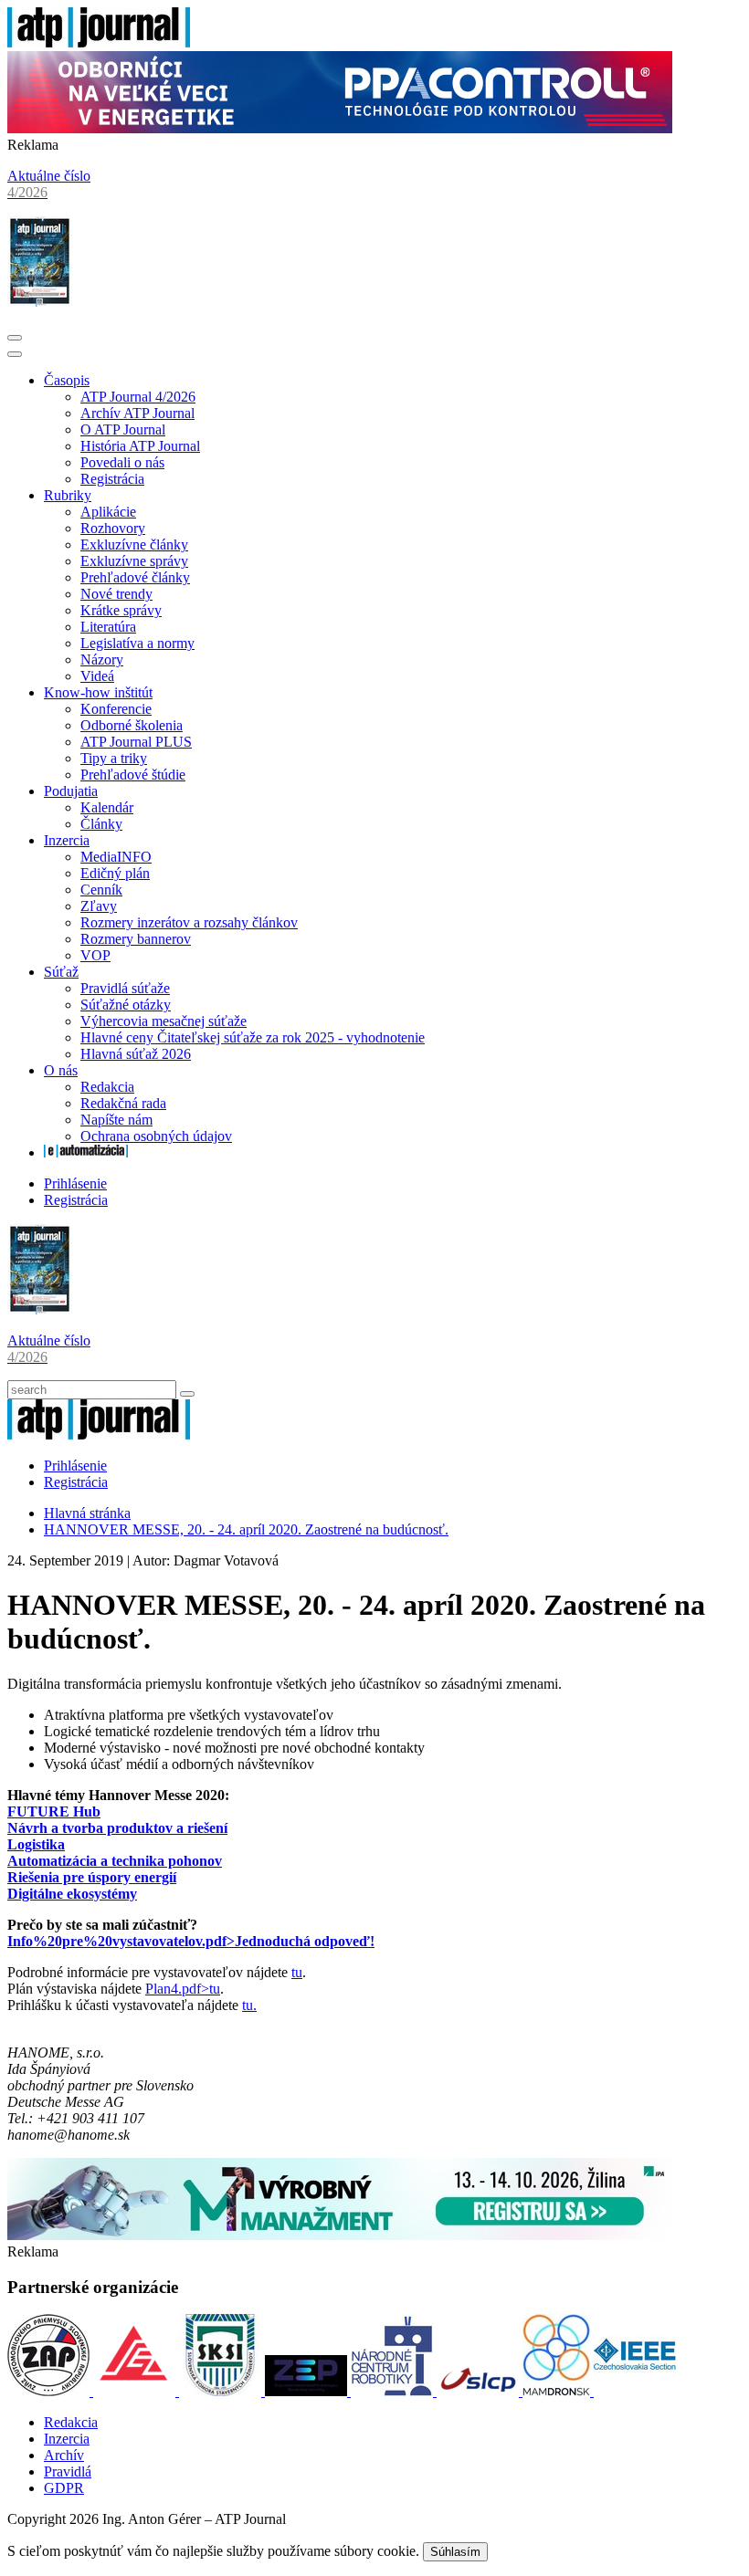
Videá (97, 676)
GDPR (64, 2488)
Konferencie (116, 709)
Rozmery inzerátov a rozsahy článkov (189, 922)
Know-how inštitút (98, 692)
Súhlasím (455, 2552)
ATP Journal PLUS (136, 742)
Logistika (36, 1844)
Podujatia (71, 791)
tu (297, 1972)
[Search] (187, 1394)
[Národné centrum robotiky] (394, 2391)
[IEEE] (635, 2391)
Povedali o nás (122, 462)
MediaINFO (116, 857)
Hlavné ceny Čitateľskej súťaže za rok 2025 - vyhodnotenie (253, 1037)
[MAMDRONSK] (558, 2391)
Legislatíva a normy (137, 643)
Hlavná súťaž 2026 (136, 1054)
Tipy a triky (114, 758)
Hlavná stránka (87, 1513)
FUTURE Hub (54, 1812)
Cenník (101, 890)
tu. (249, 2005)
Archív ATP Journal (137, 413)
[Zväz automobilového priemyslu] (50, 2391)
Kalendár (107, 807)
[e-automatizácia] (86, 1152)
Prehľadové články (135, 577)
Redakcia (107, 1087)
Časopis (67, 380)
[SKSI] (222, 2391)
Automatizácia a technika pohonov (115, 1861)
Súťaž (61, 972)
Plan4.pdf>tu (183, 1989)
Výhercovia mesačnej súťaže (164, 1021)
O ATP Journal (123, 429)
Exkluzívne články (134, 545)
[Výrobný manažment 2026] (340, 2235)
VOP (95, 955)
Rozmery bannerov (136, 939)
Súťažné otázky (126, 1005)
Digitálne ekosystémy (72, 1894)
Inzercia (67, 840)
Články (101, 824)
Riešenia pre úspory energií (92, 1877)
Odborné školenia (132, 725)
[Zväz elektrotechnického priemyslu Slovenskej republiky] (308, 2391)
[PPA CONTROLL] (340, 128)
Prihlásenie (75, 1183)
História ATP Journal (140, 446)
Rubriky (68, 495)
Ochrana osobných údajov (156, 1136)
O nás (61, 1070)
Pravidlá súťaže (125, 988)
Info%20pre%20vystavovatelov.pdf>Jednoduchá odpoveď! (191, 1941)
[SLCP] (480, 2391)
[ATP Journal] (99, 42)
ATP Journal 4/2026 (138, 397)
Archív (64, 2455)
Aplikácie (108, 512)
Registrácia (112, 479)
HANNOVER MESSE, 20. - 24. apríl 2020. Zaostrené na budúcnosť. (246, 1529)
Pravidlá (68, 2471)
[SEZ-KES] (136, 2391)
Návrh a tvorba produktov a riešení (117, 1828)
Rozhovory (113, 528)
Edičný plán (115, 873)
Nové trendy (116, 594)
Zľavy (99, 906)
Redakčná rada (123, 1103)
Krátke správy (121, 610)
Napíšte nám (116, 1120)
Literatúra (108, 627)
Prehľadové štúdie (133, 775)
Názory (102, 660)
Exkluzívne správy (134, 561)
